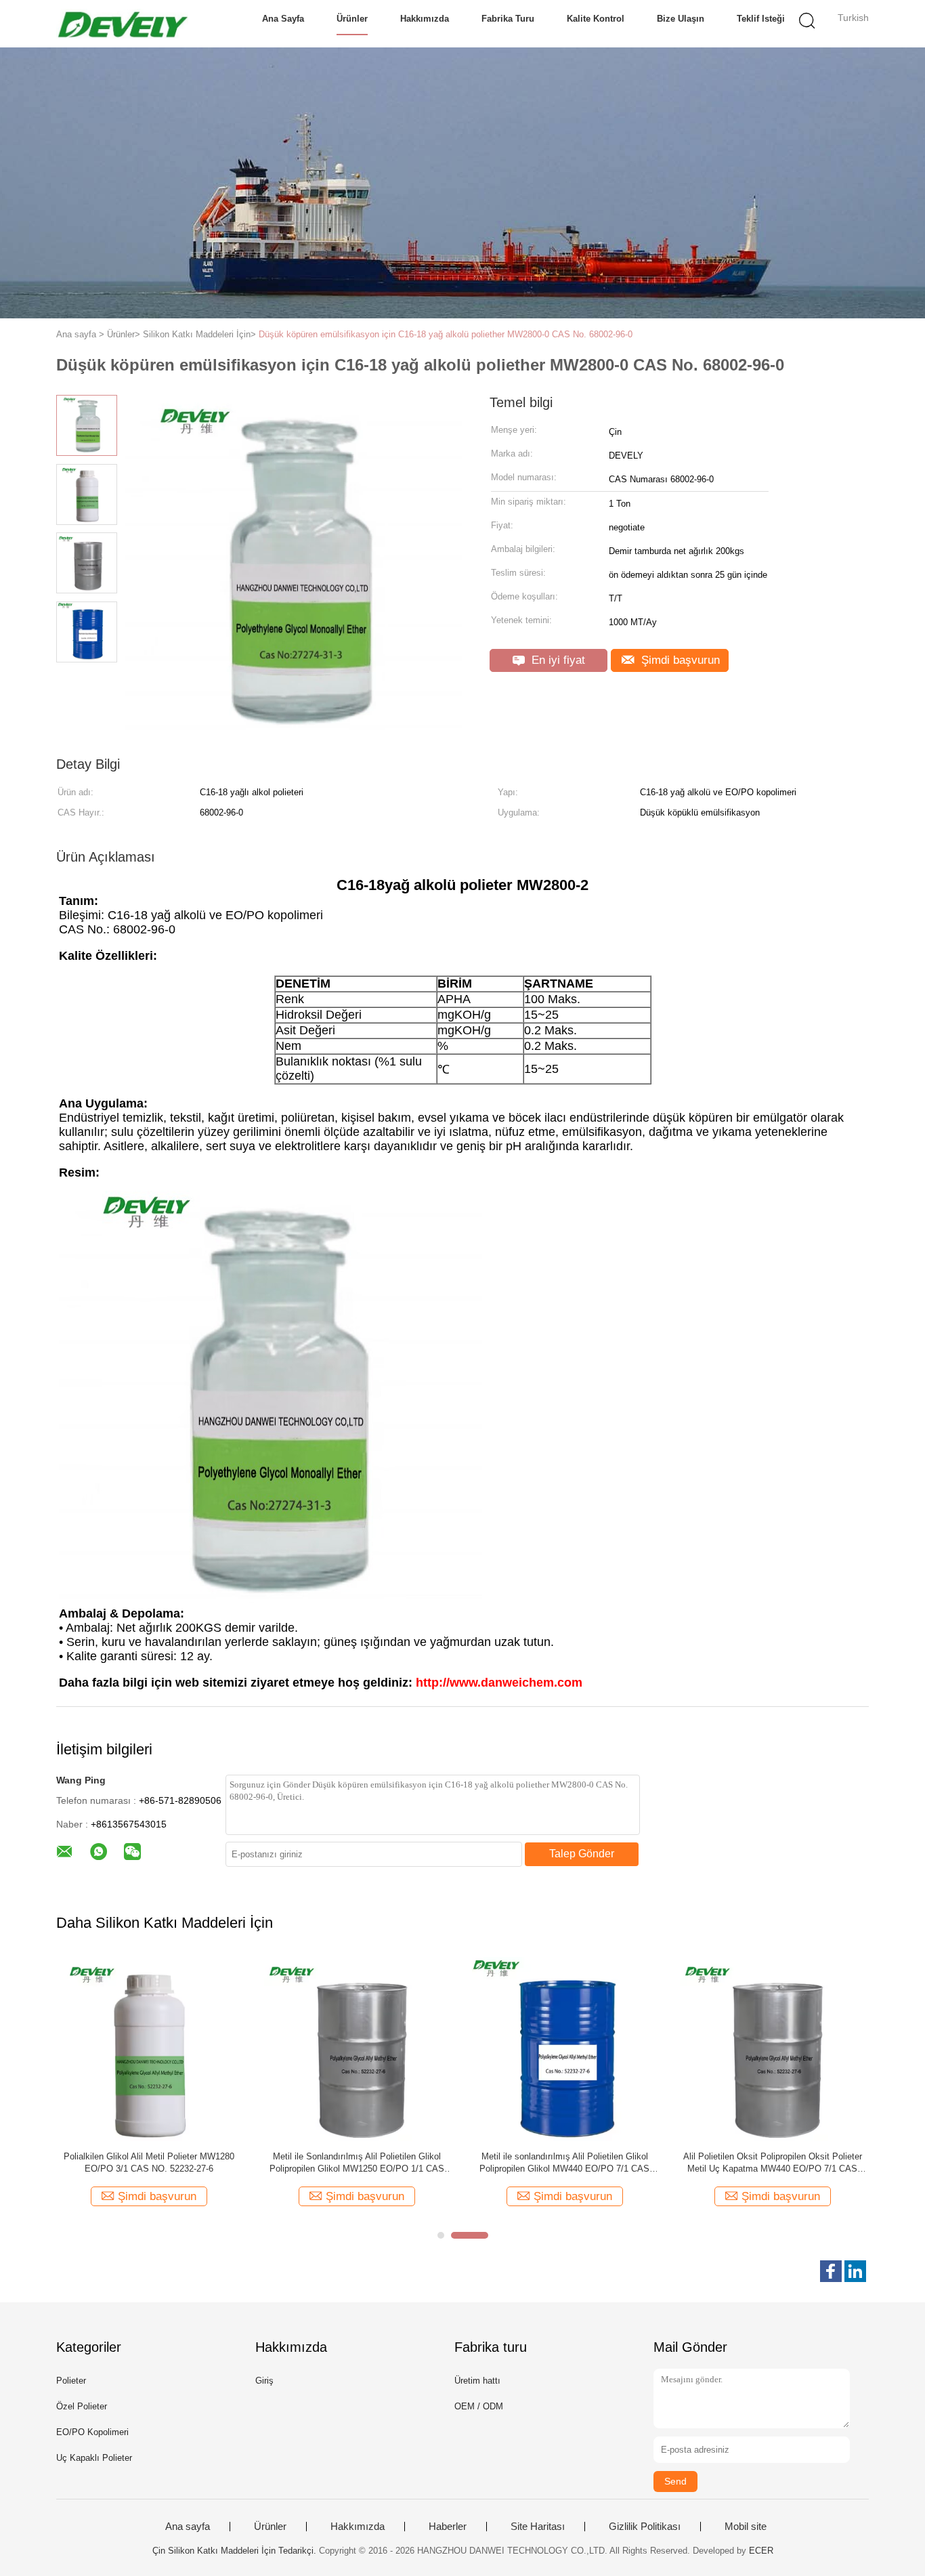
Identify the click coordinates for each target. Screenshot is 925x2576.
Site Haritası (538, 2527)
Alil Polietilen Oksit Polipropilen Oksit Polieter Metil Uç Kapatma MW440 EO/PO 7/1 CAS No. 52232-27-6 (773, 2163)
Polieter (71, 2381)
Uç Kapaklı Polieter (94, 2458)
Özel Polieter (82, 2406)
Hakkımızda (425, 19)
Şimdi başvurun (679, 660)
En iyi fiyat (557, 660)
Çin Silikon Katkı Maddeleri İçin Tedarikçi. (236, 2551)
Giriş (264, 2381)
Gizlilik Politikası (645, 2527)
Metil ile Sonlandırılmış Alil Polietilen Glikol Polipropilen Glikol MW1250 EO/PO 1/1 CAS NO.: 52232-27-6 (357, 2163)
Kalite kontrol (596, 19)
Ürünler (352, 19)
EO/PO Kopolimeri (92, 2432)
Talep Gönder (582, 1854)
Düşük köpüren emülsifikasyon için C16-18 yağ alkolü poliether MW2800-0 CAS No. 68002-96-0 (446, 334)
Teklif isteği (761, 19)
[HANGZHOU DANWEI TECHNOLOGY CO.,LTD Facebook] (831, 2271)
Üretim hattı (477, 2381)
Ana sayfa (283, 19)
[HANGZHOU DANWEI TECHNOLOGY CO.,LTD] (122, 24)
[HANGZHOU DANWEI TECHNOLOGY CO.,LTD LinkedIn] (855, 2271)
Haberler (448, 2527)
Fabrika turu (508, 19)
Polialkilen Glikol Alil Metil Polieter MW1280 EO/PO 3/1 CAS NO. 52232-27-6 (149, 2162)
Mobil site (746, 2527)
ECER (761, 2551)
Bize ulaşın (681, 19)
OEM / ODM (479, 2406)
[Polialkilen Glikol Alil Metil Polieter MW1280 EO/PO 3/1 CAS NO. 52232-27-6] (149, 2048)
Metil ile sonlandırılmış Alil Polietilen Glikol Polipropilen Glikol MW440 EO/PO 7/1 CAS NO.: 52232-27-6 (564, 2163)
